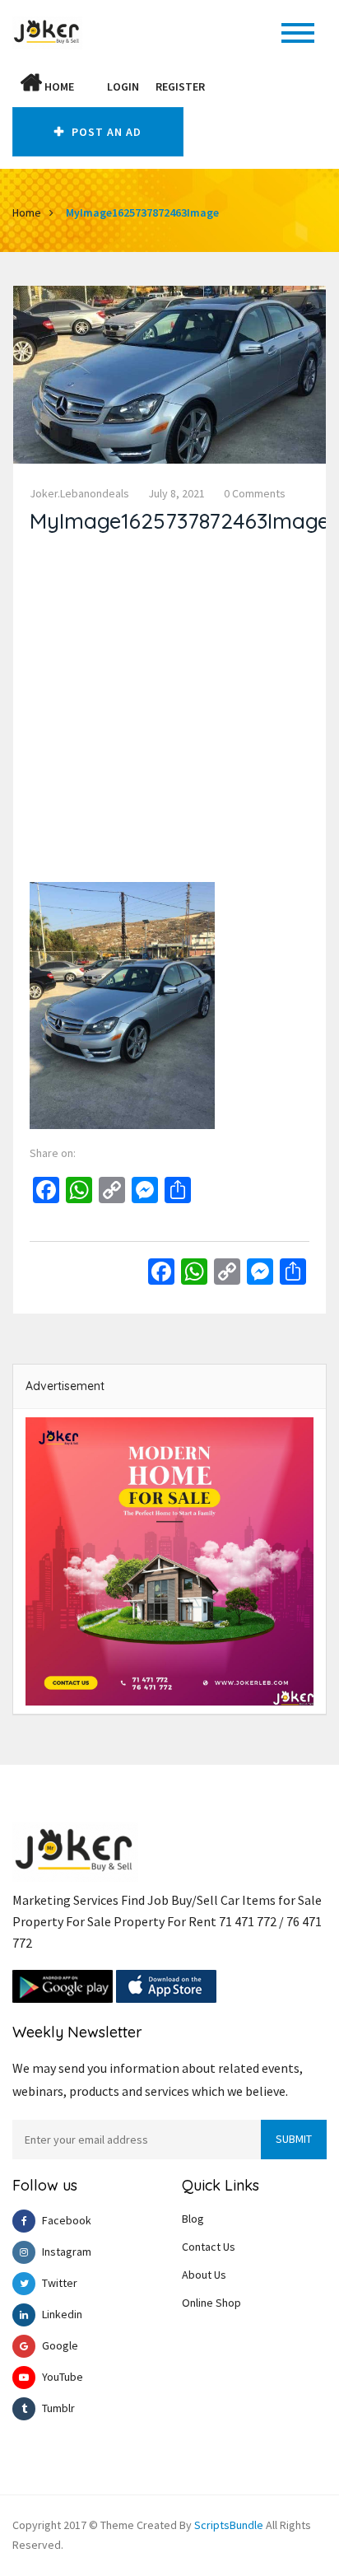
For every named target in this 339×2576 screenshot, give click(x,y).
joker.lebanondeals (79, 493)
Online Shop (211, 2303)
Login (123, 86)
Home (58, 86)
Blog (193, 2219)
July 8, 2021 (176, 493)
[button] (91, 86)
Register (180, 86)
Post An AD (105, 132)
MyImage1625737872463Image (142, 212)
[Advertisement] (169, 712)
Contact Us (209, 2247)
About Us (204, 2275)
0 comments (255, 493)
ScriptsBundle (229, 2525)
